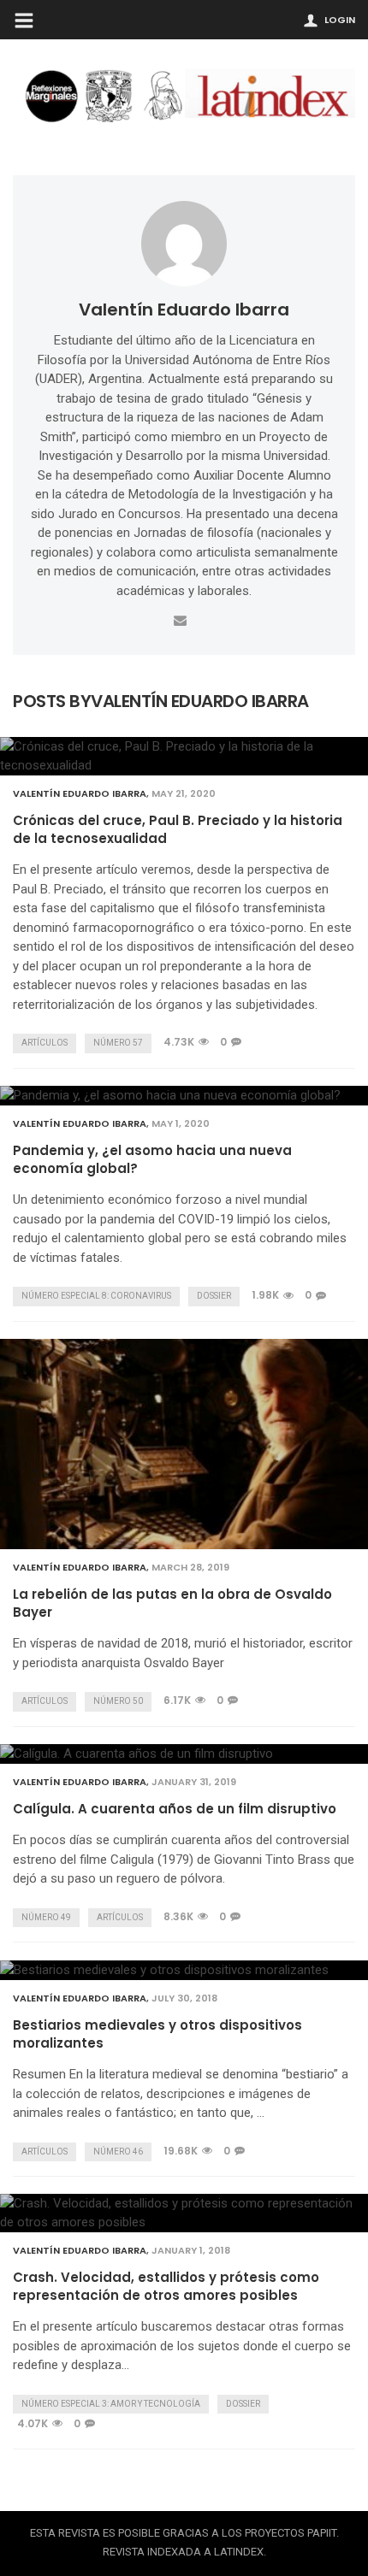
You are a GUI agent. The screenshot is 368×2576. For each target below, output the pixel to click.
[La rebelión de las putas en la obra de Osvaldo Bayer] (184, 1444)
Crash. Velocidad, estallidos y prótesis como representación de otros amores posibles (166, 2286)
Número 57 (118, 1043)
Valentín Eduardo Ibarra (184, 309)
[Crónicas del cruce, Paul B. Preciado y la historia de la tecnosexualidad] (184, 756)
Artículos (45, 1043)
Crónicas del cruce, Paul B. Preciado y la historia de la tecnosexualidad (178, 829)
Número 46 (118, 2152)
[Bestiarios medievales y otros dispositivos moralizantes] (184, 1970)
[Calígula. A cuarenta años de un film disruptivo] (184, 1754)
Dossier (214, 1296)
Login (340, 20)
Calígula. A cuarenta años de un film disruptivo (175, 1809)
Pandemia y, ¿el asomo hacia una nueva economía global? (152, 1159)
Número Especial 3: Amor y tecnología (111, 2404)
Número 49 (46, 1917)
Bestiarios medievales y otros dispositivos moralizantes (157, 2034)
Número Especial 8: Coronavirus (96, 1296)
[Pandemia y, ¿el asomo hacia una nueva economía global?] (184, 1096)
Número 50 (118, 1701)
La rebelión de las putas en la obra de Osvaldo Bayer (172, 1603)
